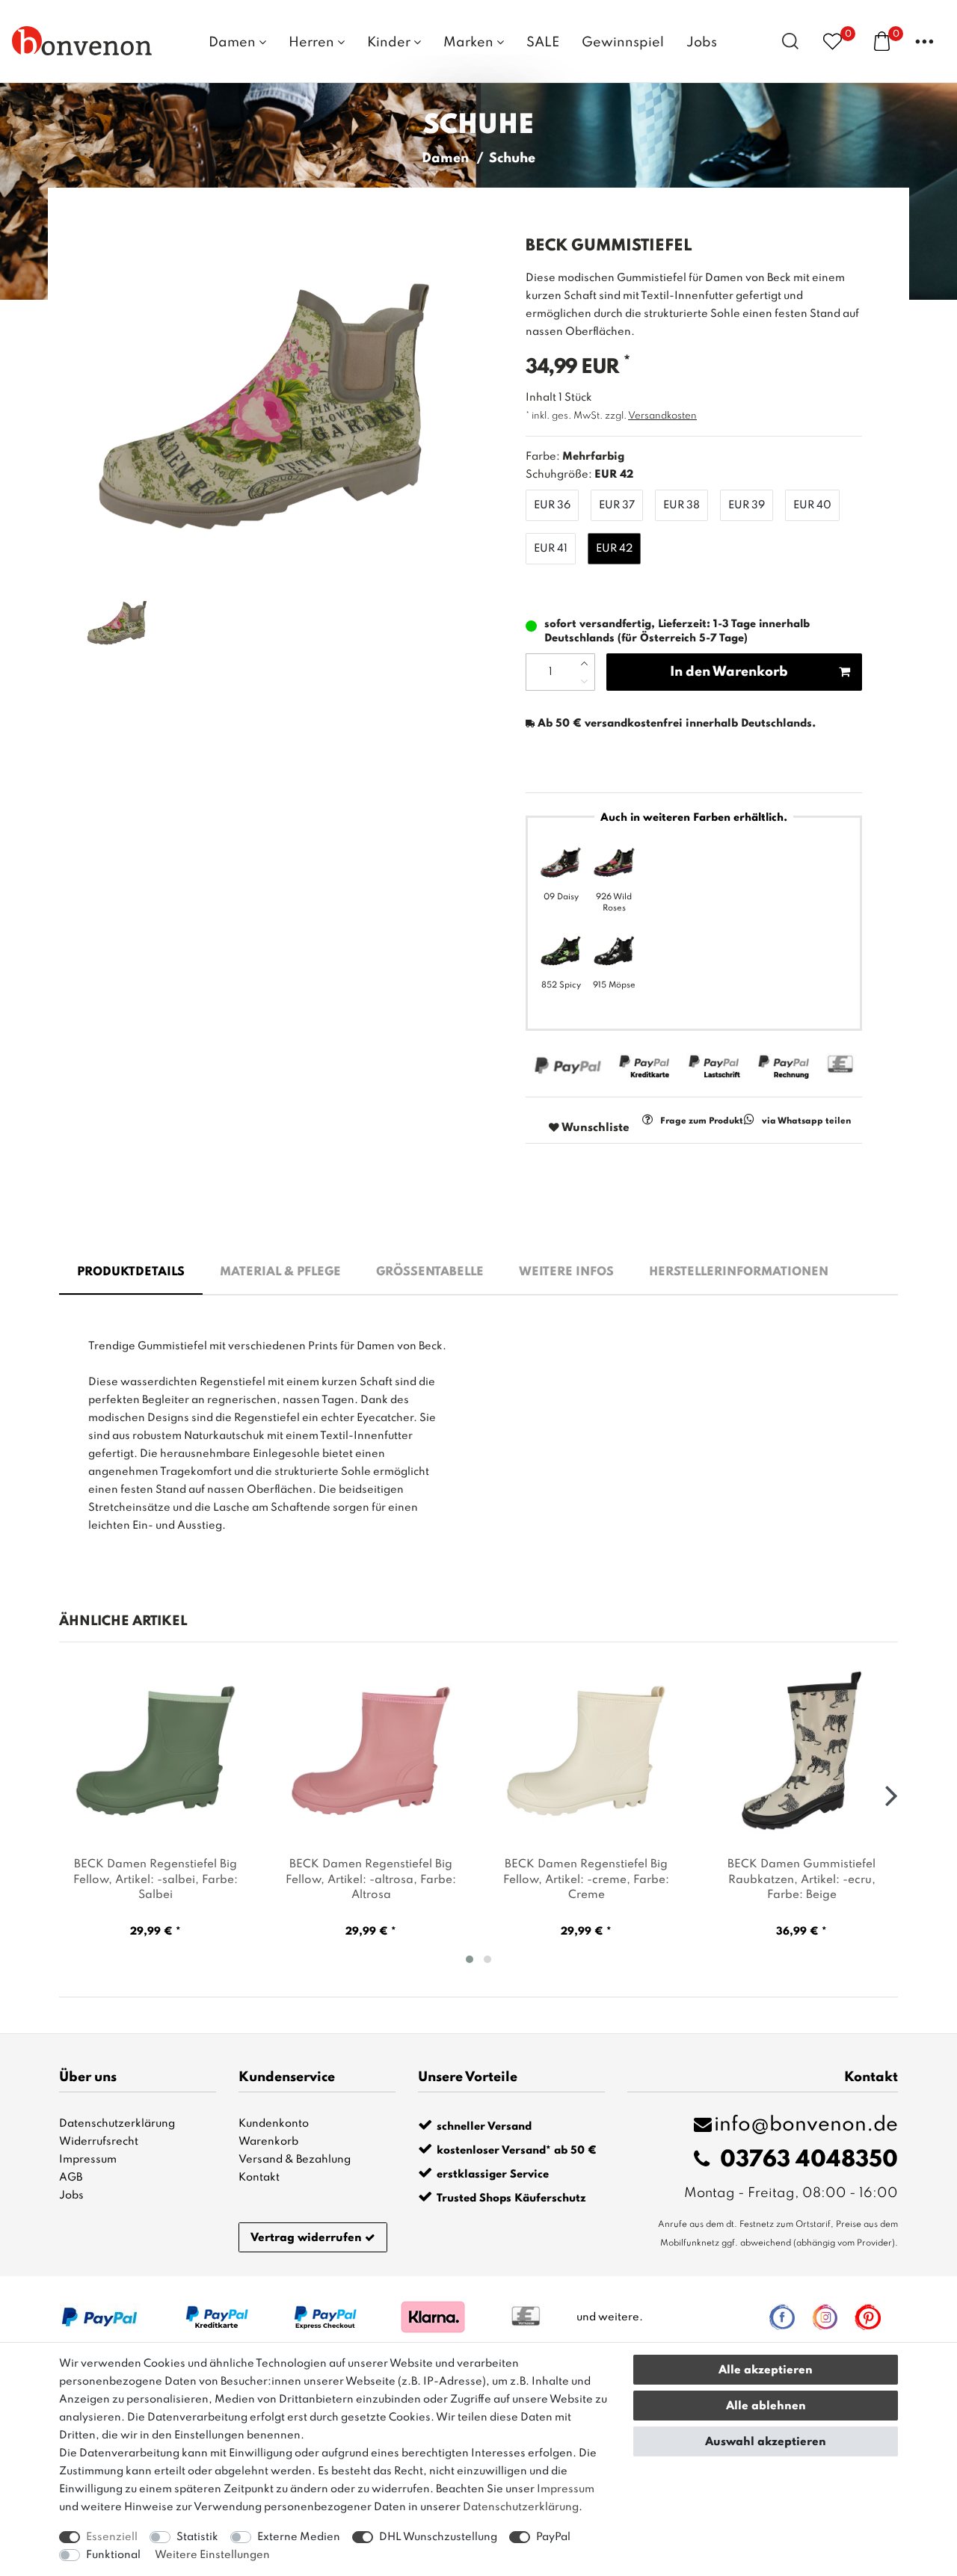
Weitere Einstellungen (212, 2555)
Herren (313, 43)
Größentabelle (430, 1272)
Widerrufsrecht (99, 2142)
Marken (470, 43)
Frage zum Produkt (702, 1121)
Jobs (702, 43)
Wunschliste (594, 1128)
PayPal (553, 2537)
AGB (71, 2178)
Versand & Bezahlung (295, 2160)
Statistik (197, 2537)
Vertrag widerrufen (306, 2238)
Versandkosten (662, 416)
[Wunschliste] (833, 41)
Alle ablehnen (766, 2406)
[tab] (131, 1273)
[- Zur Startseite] (82, 40)
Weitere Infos (566, 1272)
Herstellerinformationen (739, 1272)
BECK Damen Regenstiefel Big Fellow (156, 1880)
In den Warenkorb (729, 672)
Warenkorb (268, 2142)
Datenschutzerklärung (117, 2124)
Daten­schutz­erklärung (521, 2507)
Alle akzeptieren (766, 2370)
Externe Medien (299, 2537)
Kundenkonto (274, 2124)
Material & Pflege (280, 1272)
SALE (543, 43)
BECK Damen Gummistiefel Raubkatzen (801, 1880)
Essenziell (112, 2537)
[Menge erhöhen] (584, 663)
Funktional (113, 2555)
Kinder (390, 43)
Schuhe (512, 158)
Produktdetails (131, 1272)
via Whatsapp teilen (806, 1121)
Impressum (88, 2160)
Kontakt (259, 2178)
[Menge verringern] (584, 681)
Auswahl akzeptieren (766, 2442)
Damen (234, 43)
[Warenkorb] (882, 40)
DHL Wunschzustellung (438, 2537)
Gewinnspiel (623, 43)
